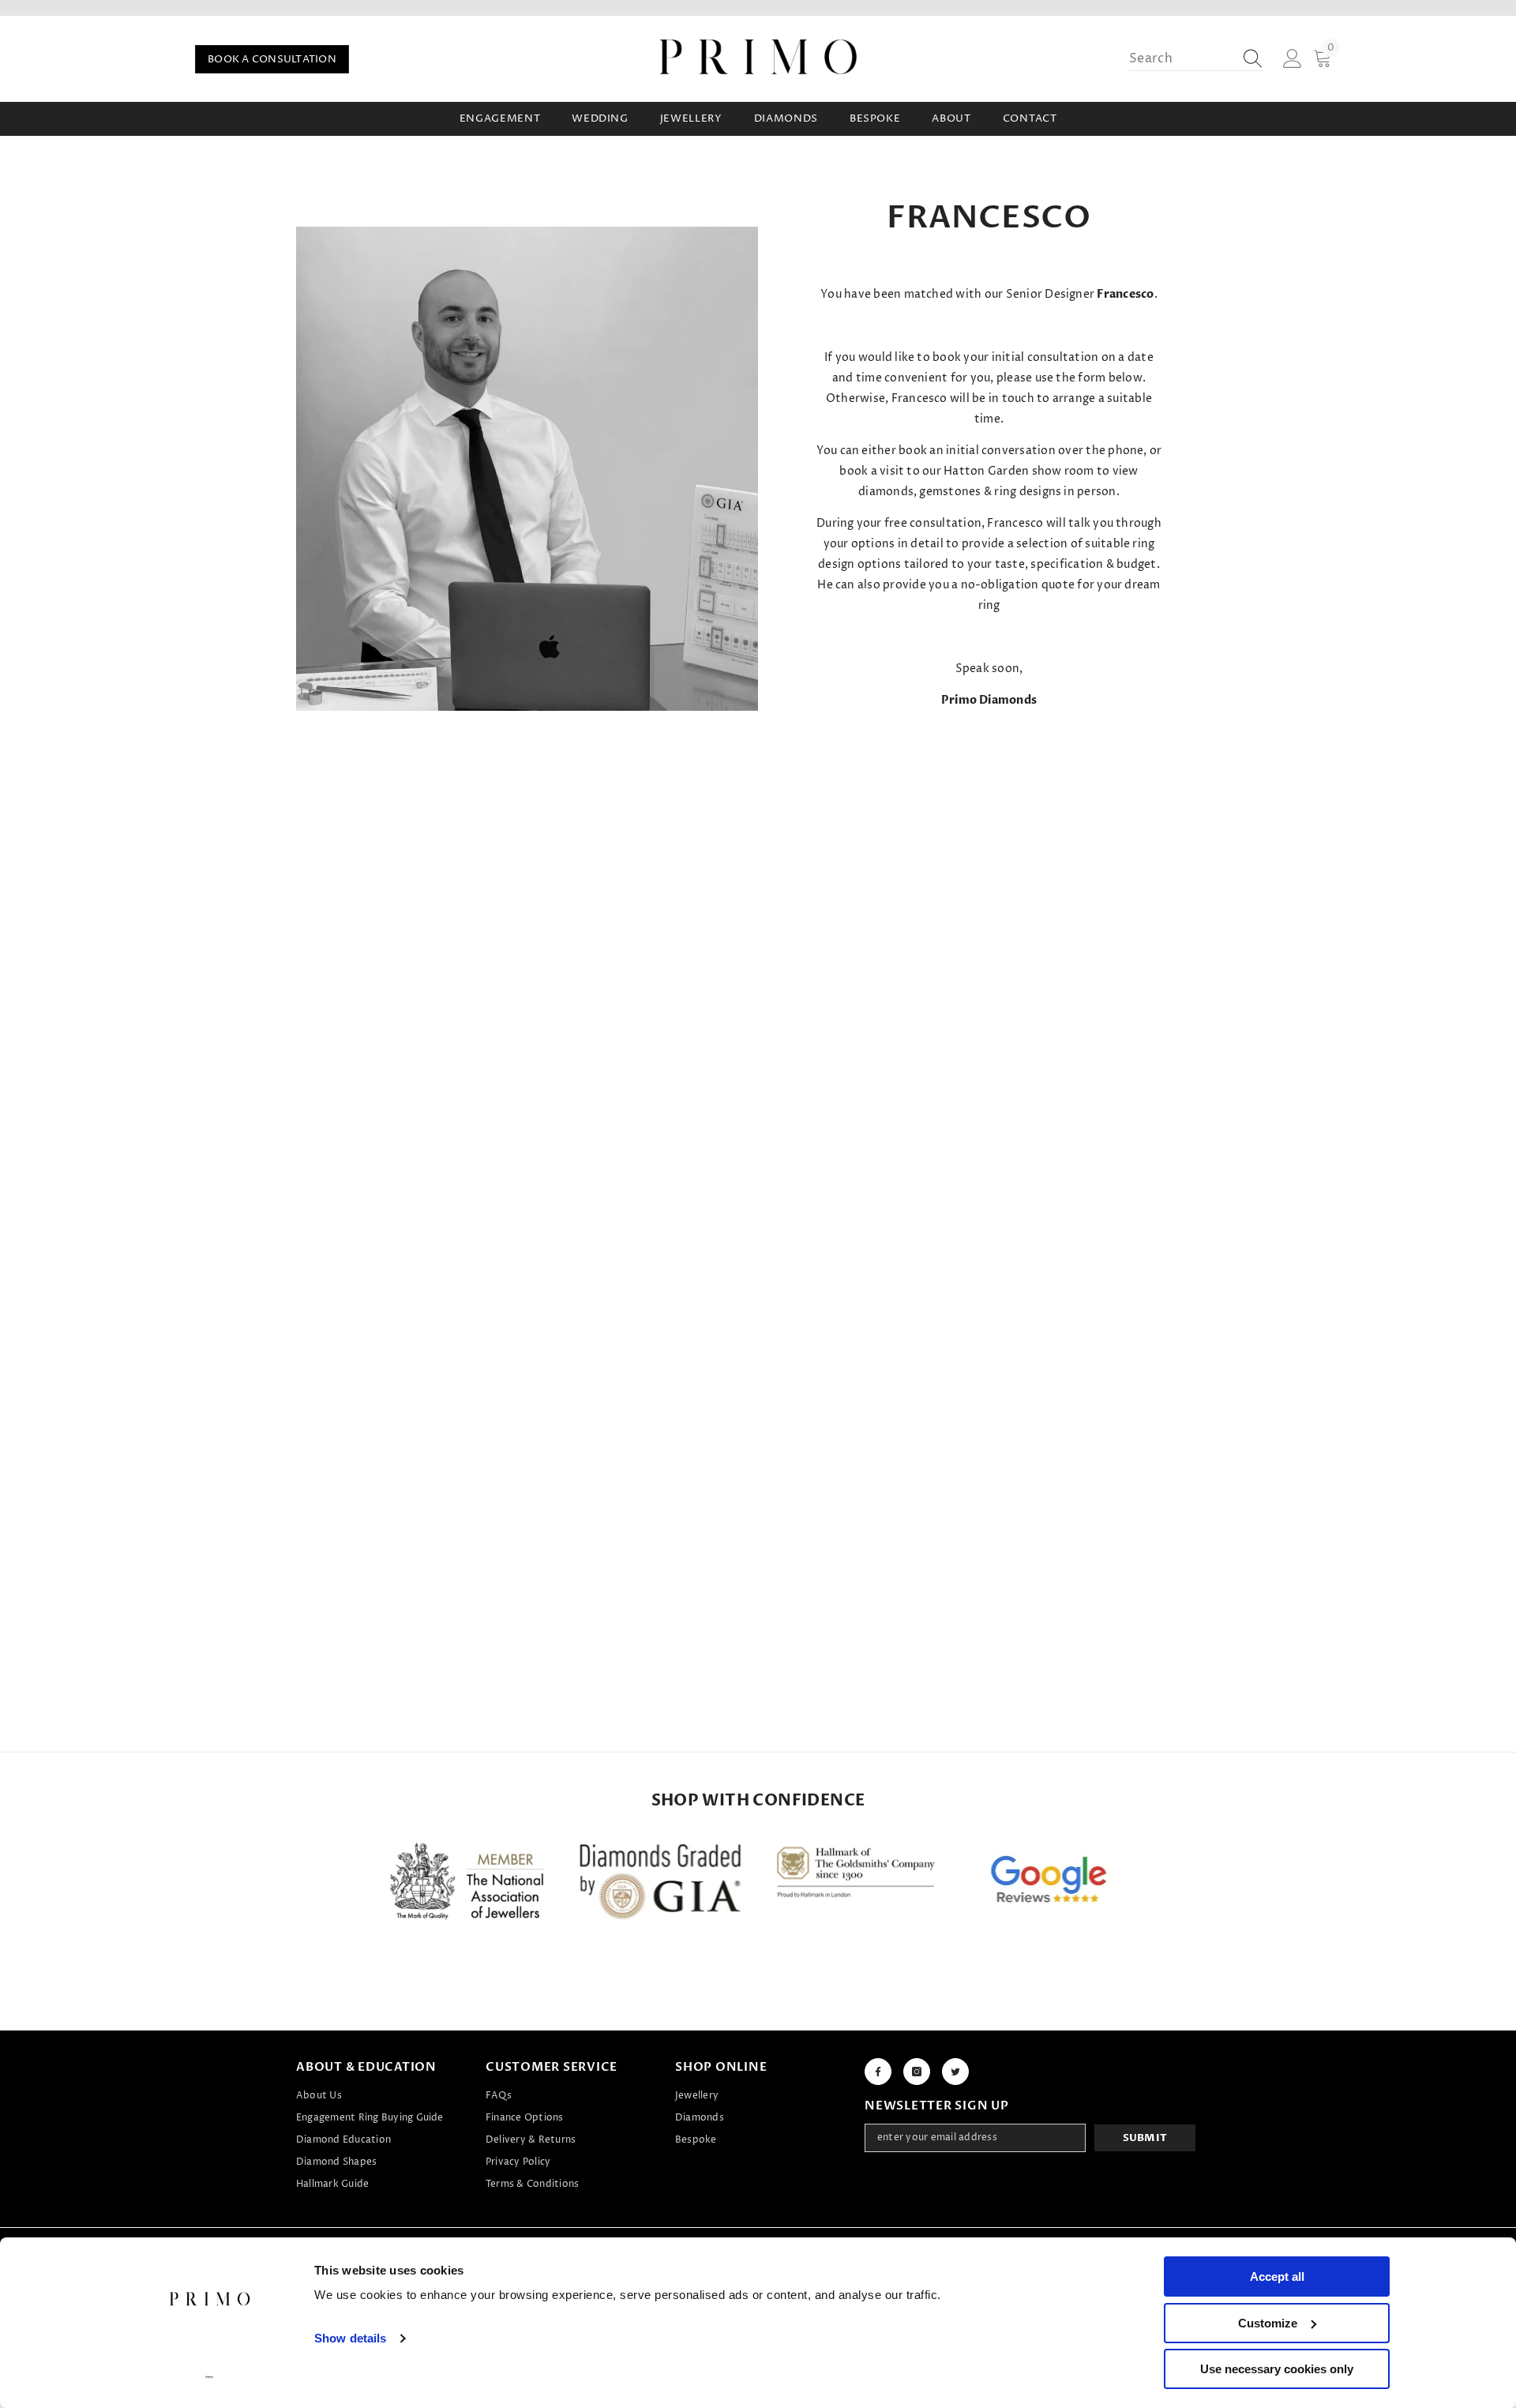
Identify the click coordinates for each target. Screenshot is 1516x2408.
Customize (1268, 2323)
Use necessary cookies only (1277, 2369)
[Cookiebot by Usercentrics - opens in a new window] (210, 2377)
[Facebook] (878, 2072)
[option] (467, 1885)
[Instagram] (917, 2072)
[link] (527, 469)
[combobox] (1181, 58)
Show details (350, 2338)
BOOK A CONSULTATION (272, 59)
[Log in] (1293, 59)
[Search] (1196, 59)
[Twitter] (955, 2072)
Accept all (1277, 2277)
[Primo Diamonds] (467, 1885)
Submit (1145, 2138)
